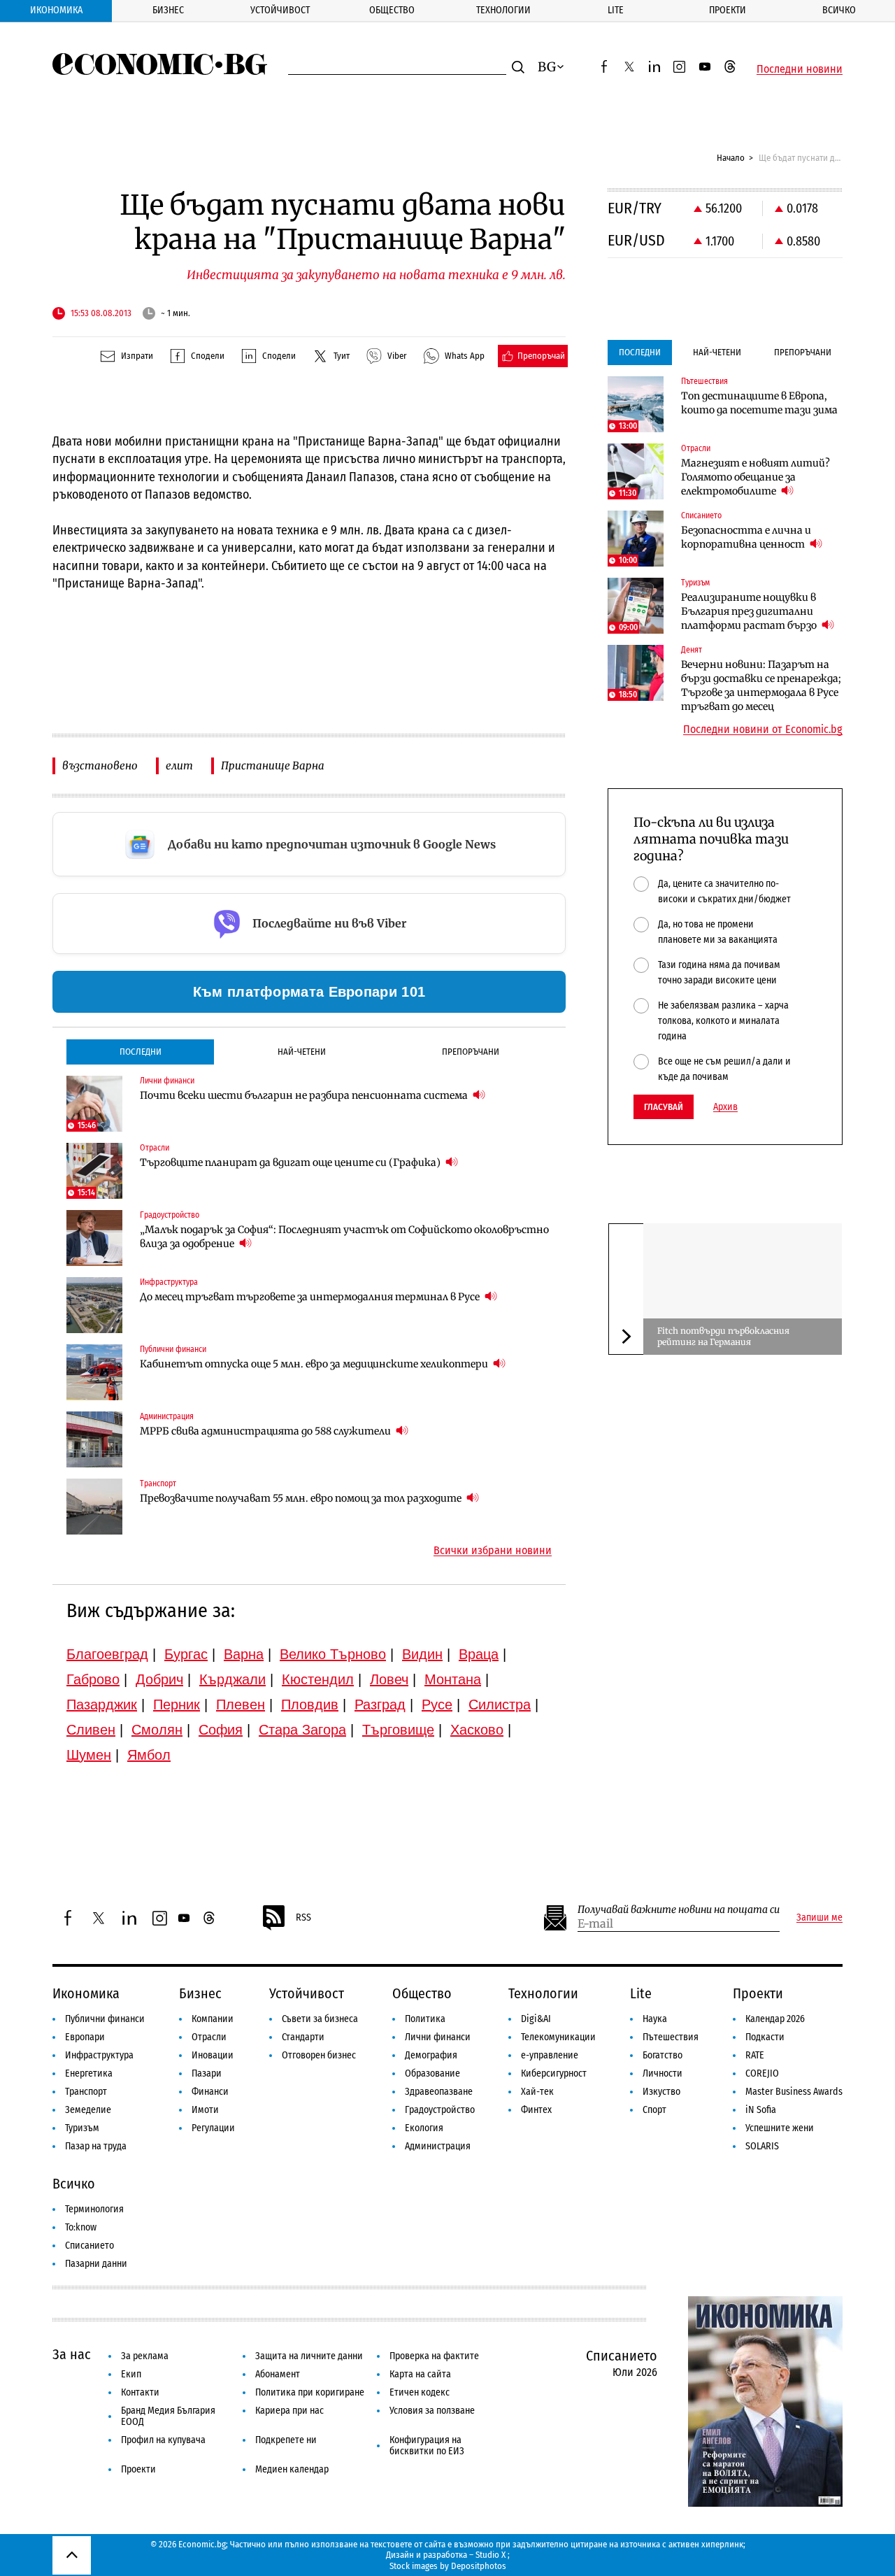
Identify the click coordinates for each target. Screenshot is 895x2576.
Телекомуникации (558, 2037)
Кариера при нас (289, 2411)
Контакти (140, 2392)
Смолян (157, 1730)
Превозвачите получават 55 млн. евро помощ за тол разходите (302, 1498)
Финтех (536, 2110)
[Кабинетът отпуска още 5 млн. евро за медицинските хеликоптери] (94, 1372)
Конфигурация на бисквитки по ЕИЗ (427, 2446)
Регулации (213, 2128)
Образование (432, 2073)
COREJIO (762, 2073)
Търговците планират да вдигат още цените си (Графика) (291, 1162)
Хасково (477, 1730)
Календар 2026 (775, 2019)
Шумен (89, 1755)
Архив (725, 1107)
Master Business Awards (794, 2092)
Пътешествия (671, 2037)
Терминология (94, 2209)
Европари (85, 2037)
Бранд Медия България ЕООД (168, 2416)
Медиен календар (292, 2469)
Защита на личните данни (309, 2356)
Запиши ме (819, 1918)
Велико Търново (333, 1654)
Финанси (210, 2092)
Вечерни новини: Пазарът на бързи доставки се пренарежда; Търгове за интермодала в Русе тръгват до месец (761, 685)
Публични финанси (105, 2019)
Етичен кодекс (420, 2392)
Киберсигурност (554, 2073)
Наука (655, 2019)
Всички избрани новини (493, 1551)
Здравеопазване (439, 2092)
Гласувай (664, 1107)
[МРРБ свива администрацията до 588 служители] (94, 1439)
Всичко (839, 10)
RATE (755, 2055)
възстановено (100, 766)
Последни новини (800, 69)
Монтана (453, 1679)
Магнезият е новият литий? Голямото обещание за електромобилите (756, 477)
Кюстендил (318, 1679)
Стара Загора (302, 1730)
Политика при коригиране (310, 2392)
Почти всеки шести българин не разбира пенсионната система (305, 1095)
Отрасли (209, 2037)
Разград (380, 1705)
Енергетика (89, 2073)
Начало (731, 158)
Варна (244, 1654)
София (221, 1730)
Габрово (93, 1679)
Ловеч (389, 1679)
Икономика (56, 10)
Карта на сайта (420, 2374)
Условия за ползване (432, 2411)
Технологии (503, 10)
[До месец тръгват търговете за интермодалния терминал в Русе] (94, 1305)
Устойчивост (280, 10)
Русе (437, 1705)
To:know (81, 2227)
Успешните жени (780, 2128)
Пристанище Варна (273, 766)
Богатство (663, 2055)
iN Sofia (761, 2110)
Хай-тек (537, 2092)
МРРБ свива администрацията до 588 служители (266, 1431)
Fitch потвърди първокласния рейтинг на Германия (723, 1336)
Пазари (207, 2073)
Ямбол (149, 1755)
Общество (392, 10)
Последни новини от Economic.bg (763, 730)
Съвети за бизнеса (320, 2019)
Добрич (159, 1679)
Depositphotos (479, 2566)
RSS (303, 1917)
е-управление (550, 2055)
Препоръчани (471, 1052)
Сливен (91, 1730)
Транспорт (86, 2092)
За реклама (145, 2356)
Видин (422, 1654)
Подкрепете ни (286, 2440)
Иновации (213, 2055)
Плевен (241, 1705)
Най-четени (302, 1052)
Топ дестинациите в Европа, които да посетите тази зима (759, 403)
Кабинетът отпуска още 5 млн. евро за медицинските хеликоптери (315, 1364)
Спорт (654, 2110)
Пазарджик (102, 1705)
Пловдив (310, 1705)
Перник (177, 1705)
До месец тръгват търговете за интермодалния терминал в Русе (311, 1297)
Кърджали (232, 1679)
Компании (213, 2019)
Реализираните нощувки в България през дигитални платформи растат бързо (750, 611)
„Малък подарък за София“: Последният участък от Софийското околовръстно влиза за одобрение (344, 1237)
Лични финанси (438, 2037)
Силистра (500, 1705)
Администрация (438, 2146)
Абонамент (278, 2374)
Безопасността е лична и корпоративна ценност (746, 537)
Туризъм (82, 2128)
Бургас (186, 1654)
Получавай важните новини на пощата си (679, 1910)
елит (179, 766)
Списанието (89, 2246)
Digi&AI (536, 2019)
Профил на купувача (163, 2440)
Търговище (398, 1730)
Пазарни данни (96, 2264)
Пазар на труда (96, 2146)
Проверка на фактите (434, 2356)
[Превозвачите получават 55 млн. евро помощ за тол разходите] (94, 1507)
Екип (131, 2374)
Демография (431, 2055)
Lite (616, 10)
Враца (479, 1654)
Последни (141, 1052)
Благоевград (107, 1654)
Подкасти (765, 2037)
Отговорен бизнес (319, 2055)
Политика (425, 2019)
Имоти (205, 2110)
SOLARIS (762, 2146)
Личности (663, 2073)
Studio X (491, 2555)
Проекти (728, 10)
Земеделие (88, 2110)
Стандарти (303, 2037)
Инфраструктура (99, 2055)
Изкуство (661, 2092)
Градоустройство (440, 2110)
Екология (424, 2128)
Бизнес (168, 10)
